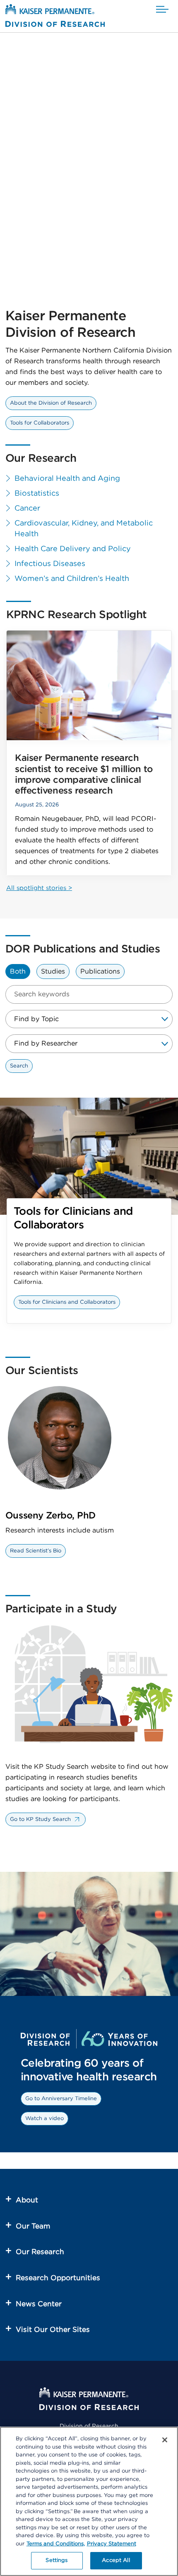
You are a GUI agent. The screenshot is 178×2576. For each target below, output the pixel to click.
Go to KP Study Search (40, 1819)
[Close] (165, 2440)
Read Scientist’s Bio (36, 1551)
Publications (100, 971)
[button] (162, 10)
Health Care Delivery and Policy (73, 549)
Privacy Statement (112, 2544)
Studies (53, 971)
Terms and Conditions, (56, 2544)
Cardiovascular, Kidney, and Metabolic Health (84, 529)
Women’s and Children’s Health (72, 579)
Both (18, 971)
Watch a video (44, 2119)
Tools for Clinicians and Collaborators (67, 1302)
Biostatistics (37, 494)
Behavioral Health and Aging (67, 479)
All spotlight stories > (39, 888)
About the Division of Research (51, 403)
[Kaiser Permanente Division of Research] (55, 17)
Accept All (116, 2560)
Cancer (27, 508)
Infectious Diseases (50, 564)
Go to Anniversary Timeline (61, 2099)
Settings (57, 2560)
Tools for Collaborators (40, 423)
